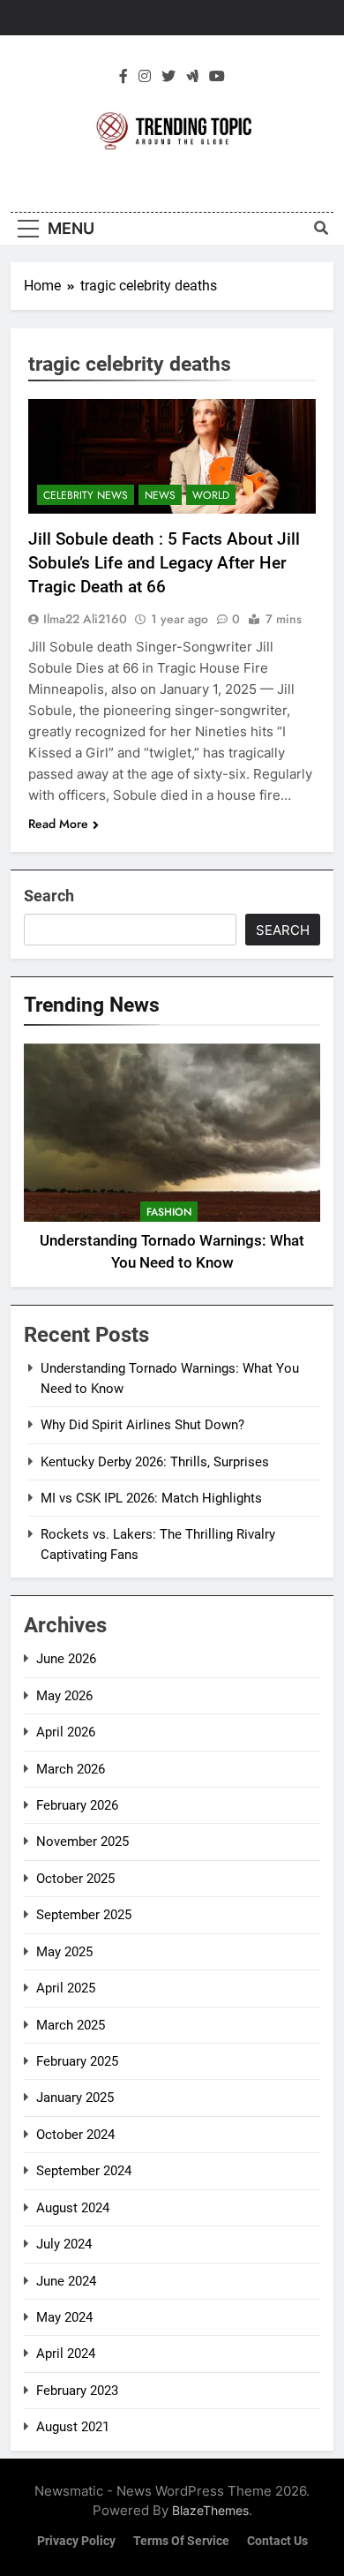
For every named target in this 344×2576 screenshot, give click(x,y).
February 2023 (77, 2391)
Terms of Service (181, 2541)
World (211, 495)
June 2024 (66, 2281)
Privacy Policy (76, 2541)
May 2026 (64, 1696)
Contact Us (277, 2541)
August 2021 (73, 2427)
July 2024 (64, 2244)
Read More (58, 824)
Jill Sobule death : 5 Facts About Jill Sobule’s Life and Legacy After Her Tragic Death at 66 (164, 563)
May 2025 (64, 1952)
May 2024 (64, 2317)
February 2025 (77, 2061)
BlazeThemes (210, 2510)
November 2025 (82, 1842)
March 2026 (71, 1769)
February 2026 (77, 1805)
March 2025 (71, 2025)
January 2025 (75, 2098)
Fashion (169, 1212)
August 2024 (73, 2208)
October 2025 (75, 1879)
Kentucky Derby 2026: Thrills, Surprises (155, 1462)
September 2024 (84, 2171)
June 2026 (66, 1659)
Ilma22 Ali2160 (85, 619)
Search (49, 896)
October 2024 (75, 2135)
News (160, 495)
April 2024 (66, 2354)
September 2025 (84, 1915)
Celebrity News (86, 495)
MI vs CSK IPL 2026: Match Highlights (151, 1498)
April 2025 (66, 1988)
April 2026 (66, 1732)
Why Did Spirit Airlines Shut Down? (142, 1425)
